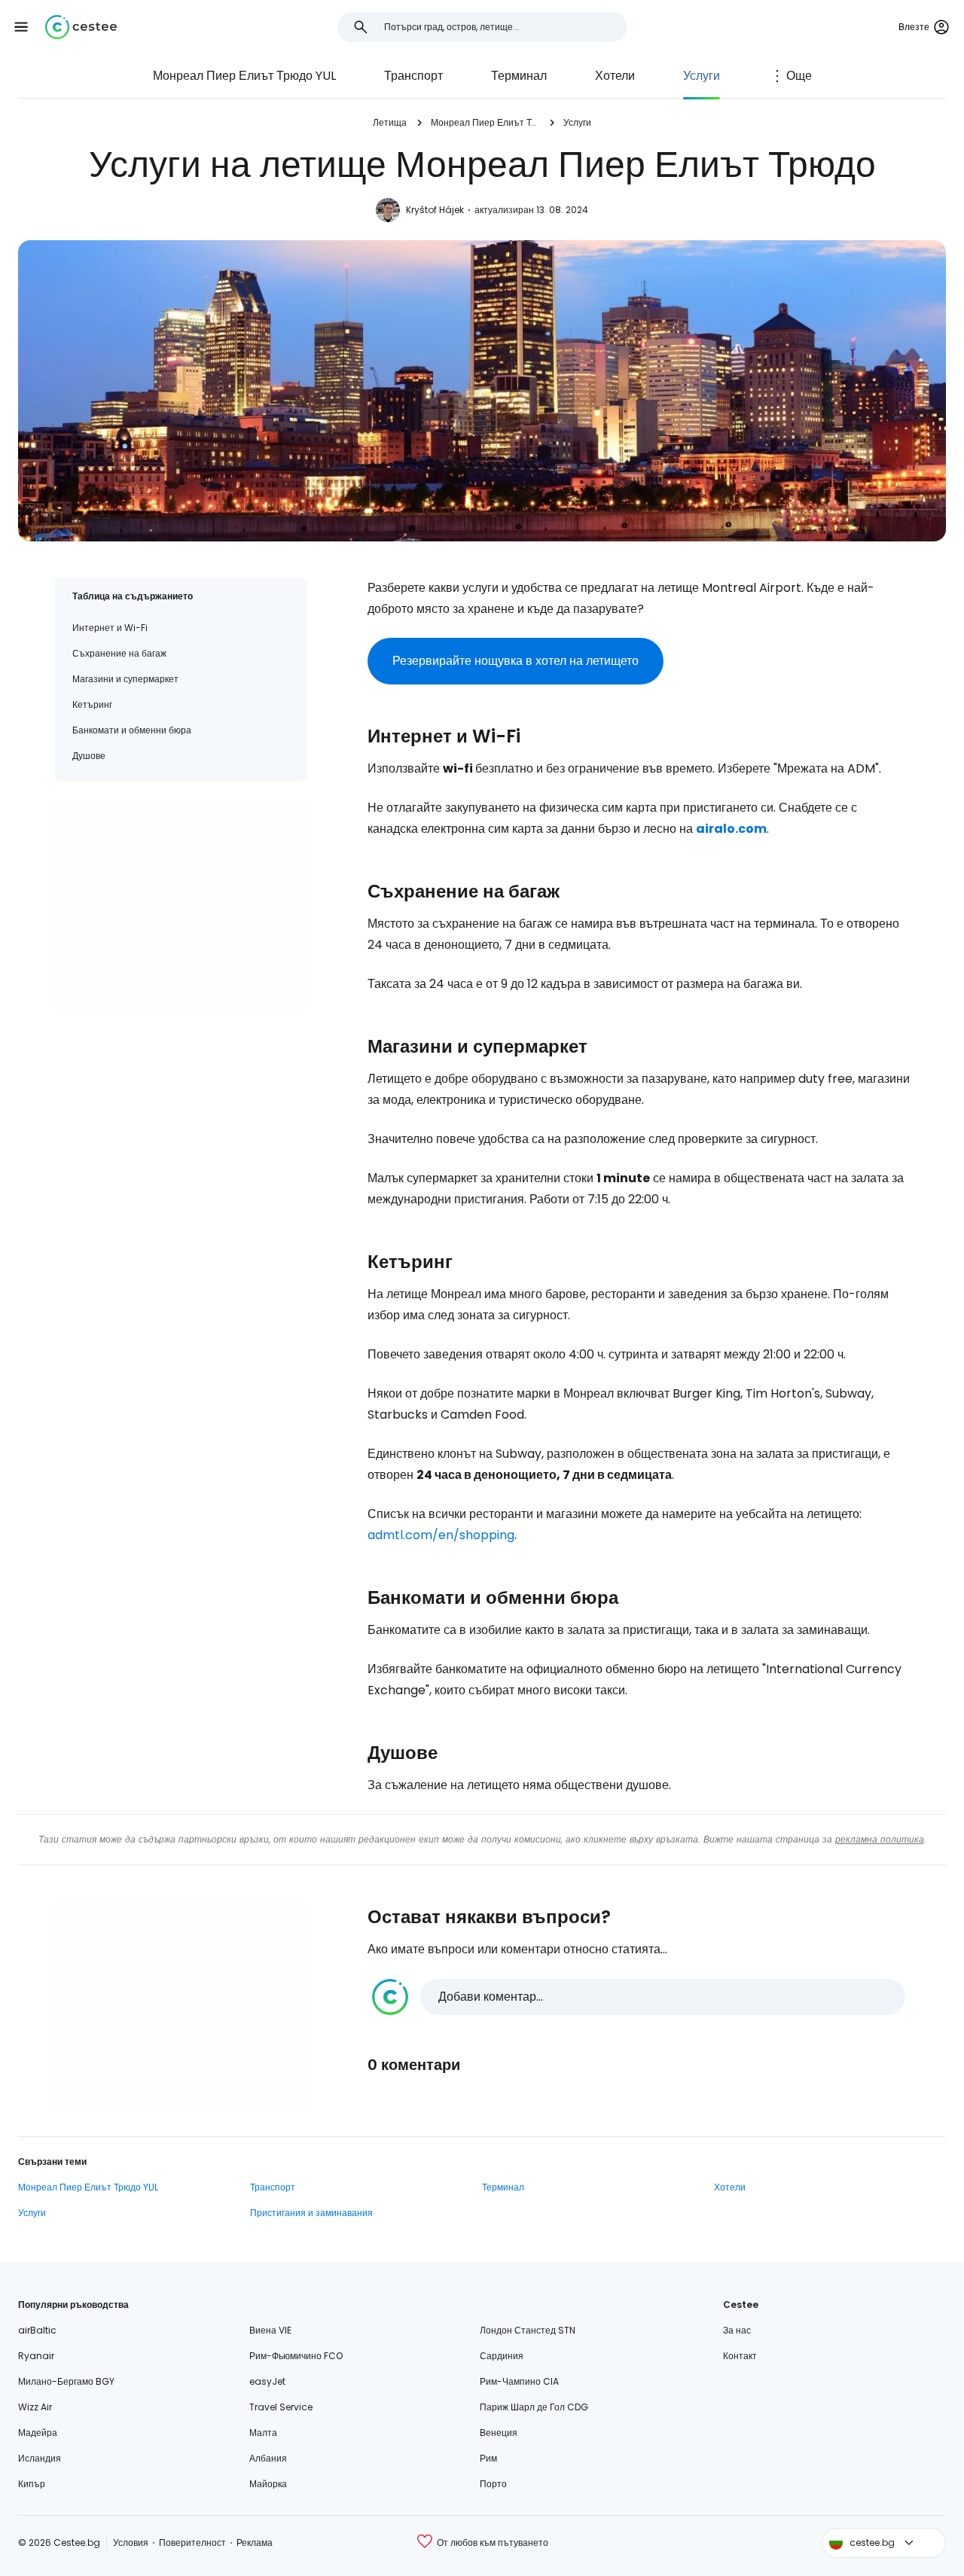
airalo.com (731, 829)
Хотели (615, 76)
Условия (131, 2542)
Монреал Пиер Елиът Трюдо (485, 122)
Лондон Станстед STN (528, 2330)
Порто (493, 2484)
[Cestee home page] (81, 27)
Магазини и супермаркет (125, 679)
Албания (268, 2458)
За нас (737, 2330)
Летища (390, 122)
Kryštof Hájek (435, 210)
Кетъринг (92, 704)
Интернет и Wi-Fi (110, 628)
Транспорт (413, 76)
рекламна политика (880, 1839)
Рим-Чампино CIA (519, 2381)
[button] (21, 27)
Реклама (255, 2542)
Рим (488, 2458)
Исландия (40, 2458)
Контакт (740, 2356)
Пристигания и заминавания (311, 2213)
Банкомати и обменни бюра (132, 730)
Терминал (519, 76)
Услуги (702, 76)
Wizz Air (35, 2407)
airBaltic (37, 2330)
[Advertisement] (181, 904)
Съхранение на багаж (119, 653)
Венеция (499, 2433)
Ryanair (36, 2356)
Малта (263, 2433)
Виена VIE (270, 2330)
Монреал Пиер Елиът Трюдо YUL (244, 76)
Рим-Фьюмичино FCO (296, 2356)
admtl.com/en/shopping (441, 1535)
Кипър (32, 2484)
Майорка (268, 2484)
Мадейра (38, 2433)
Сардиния (502, 2356)
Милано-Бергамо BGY (66, 2381)
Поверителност (192, 2542)
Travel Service (281, 2407)
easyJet (267, 2381)
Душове (89, 756)
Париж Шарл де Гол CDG (534, 2407)
